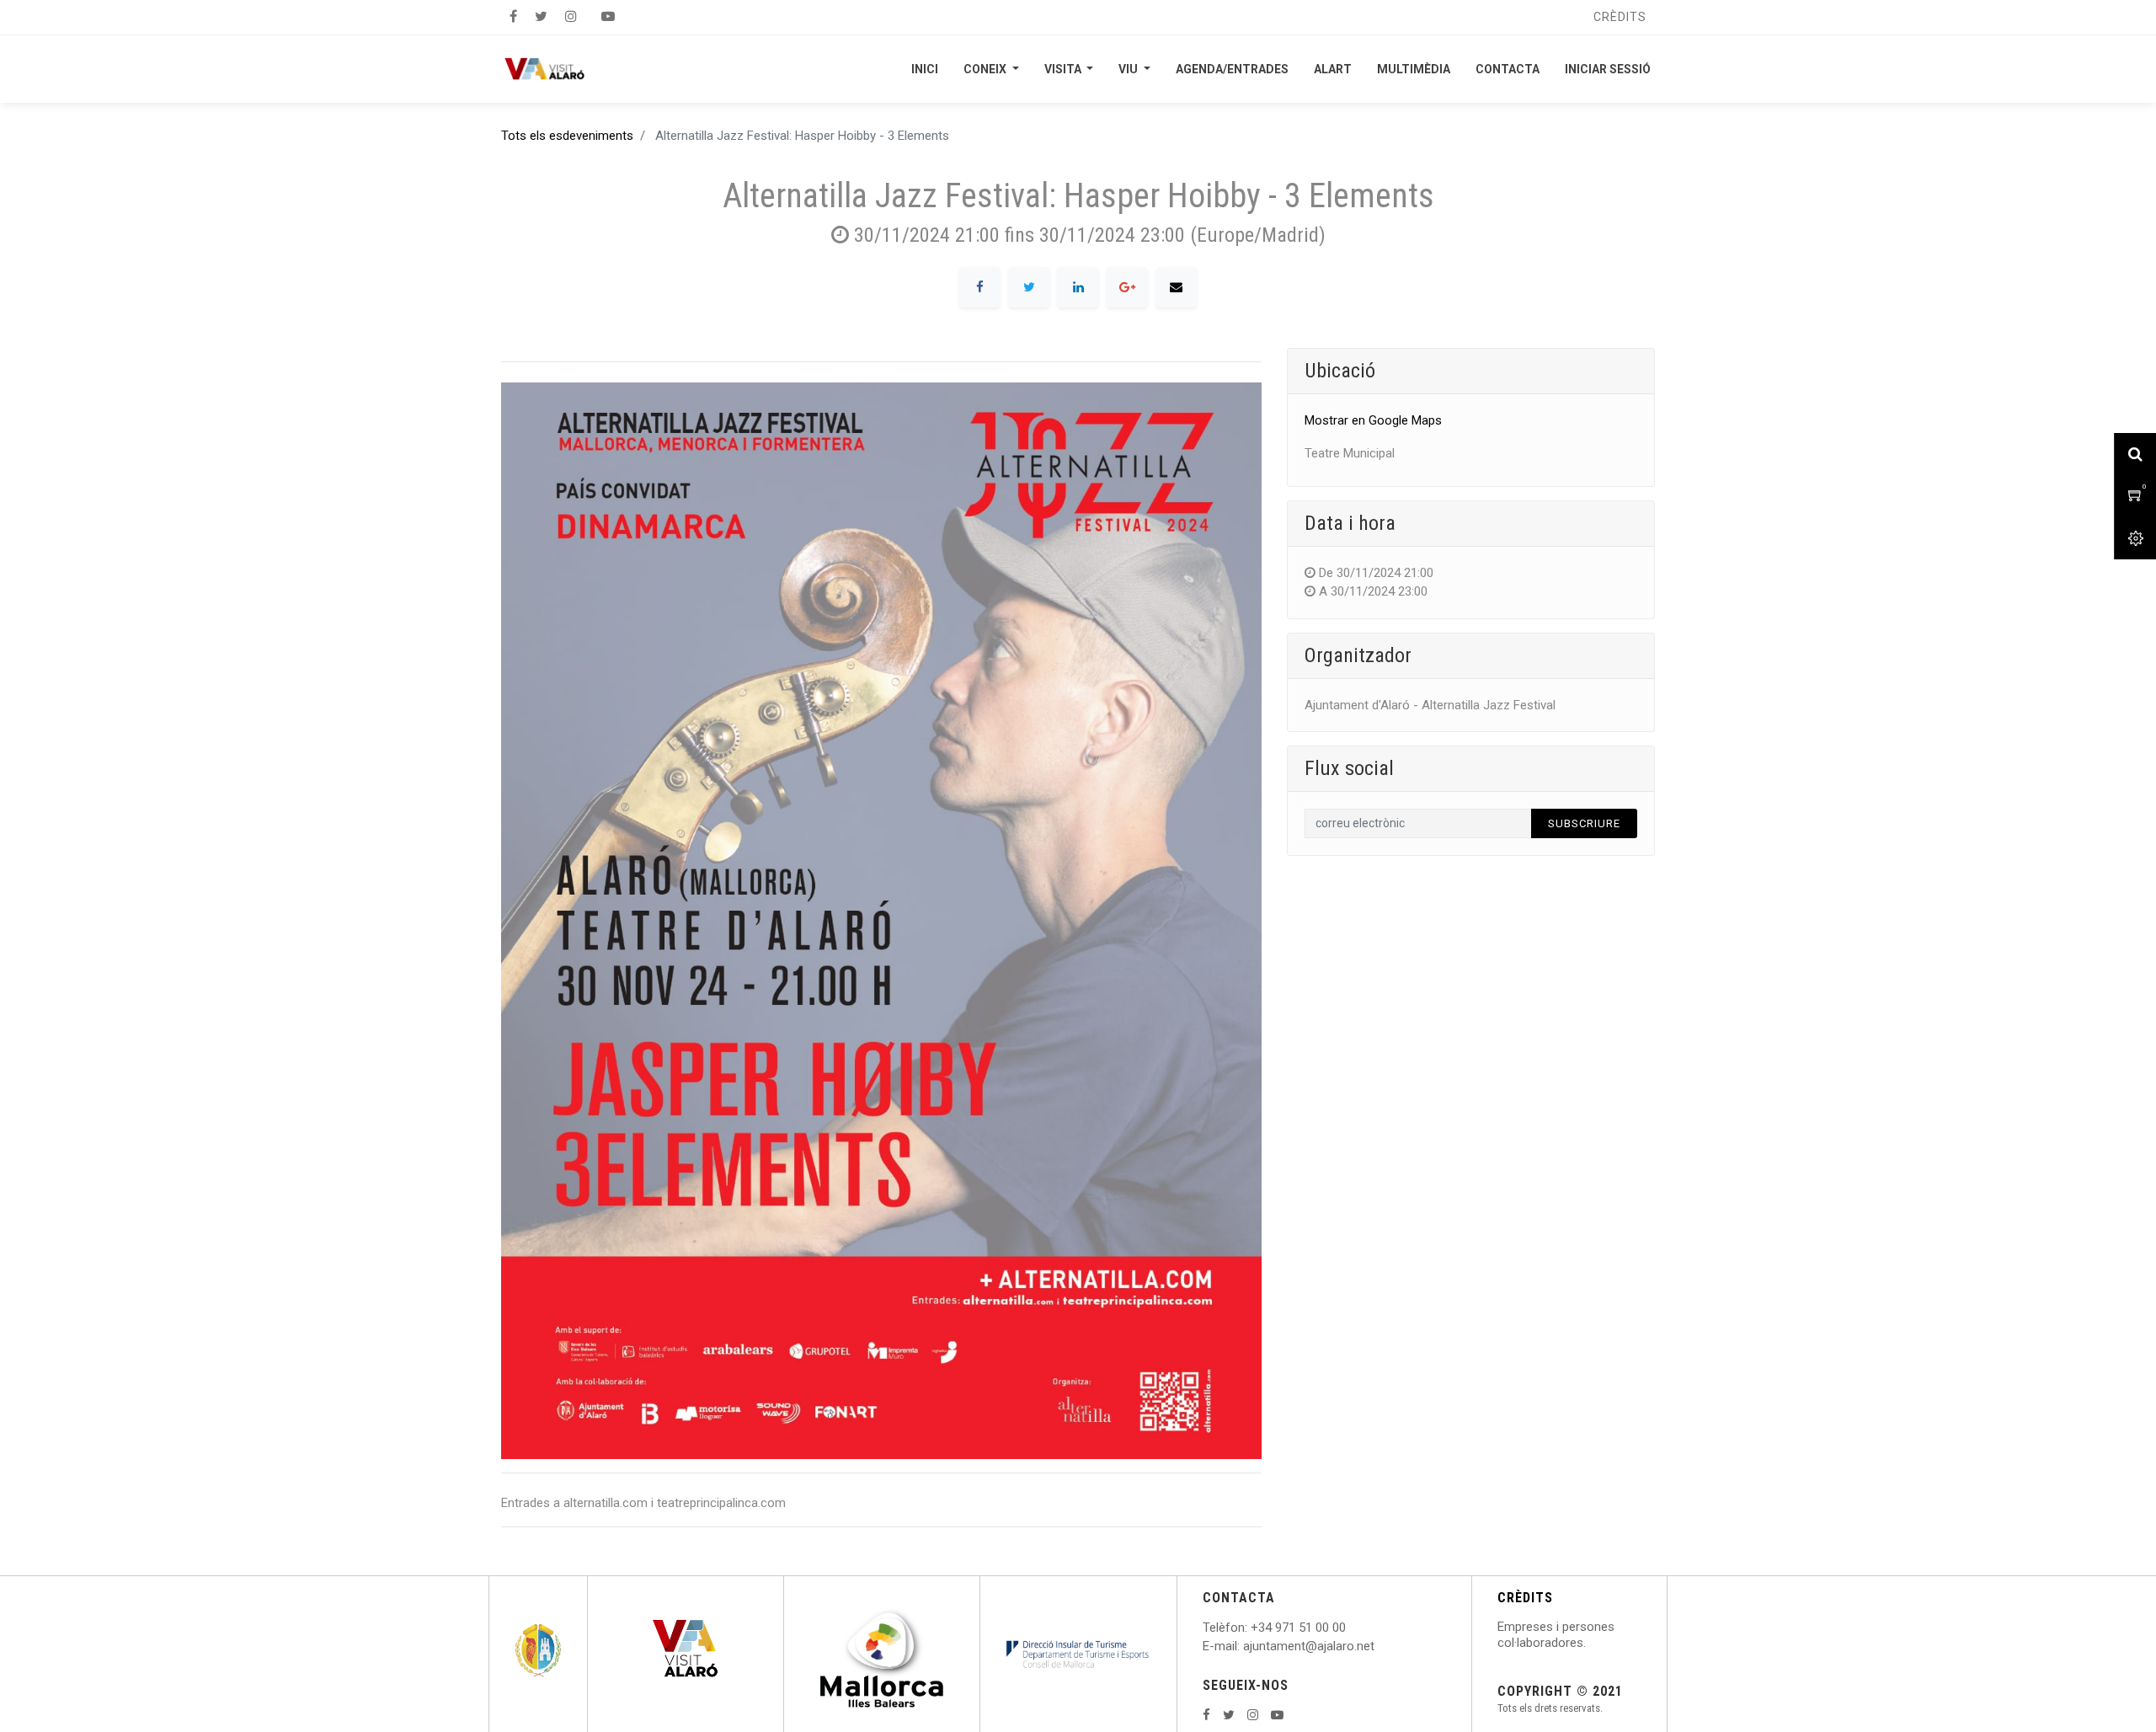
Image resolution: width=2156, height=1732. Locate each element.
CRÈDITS (1525, 1598)
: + (1251, 1628)
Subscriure (1584, 823)
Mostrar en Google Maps (1373, 420)
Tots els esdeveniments (567, 136)
